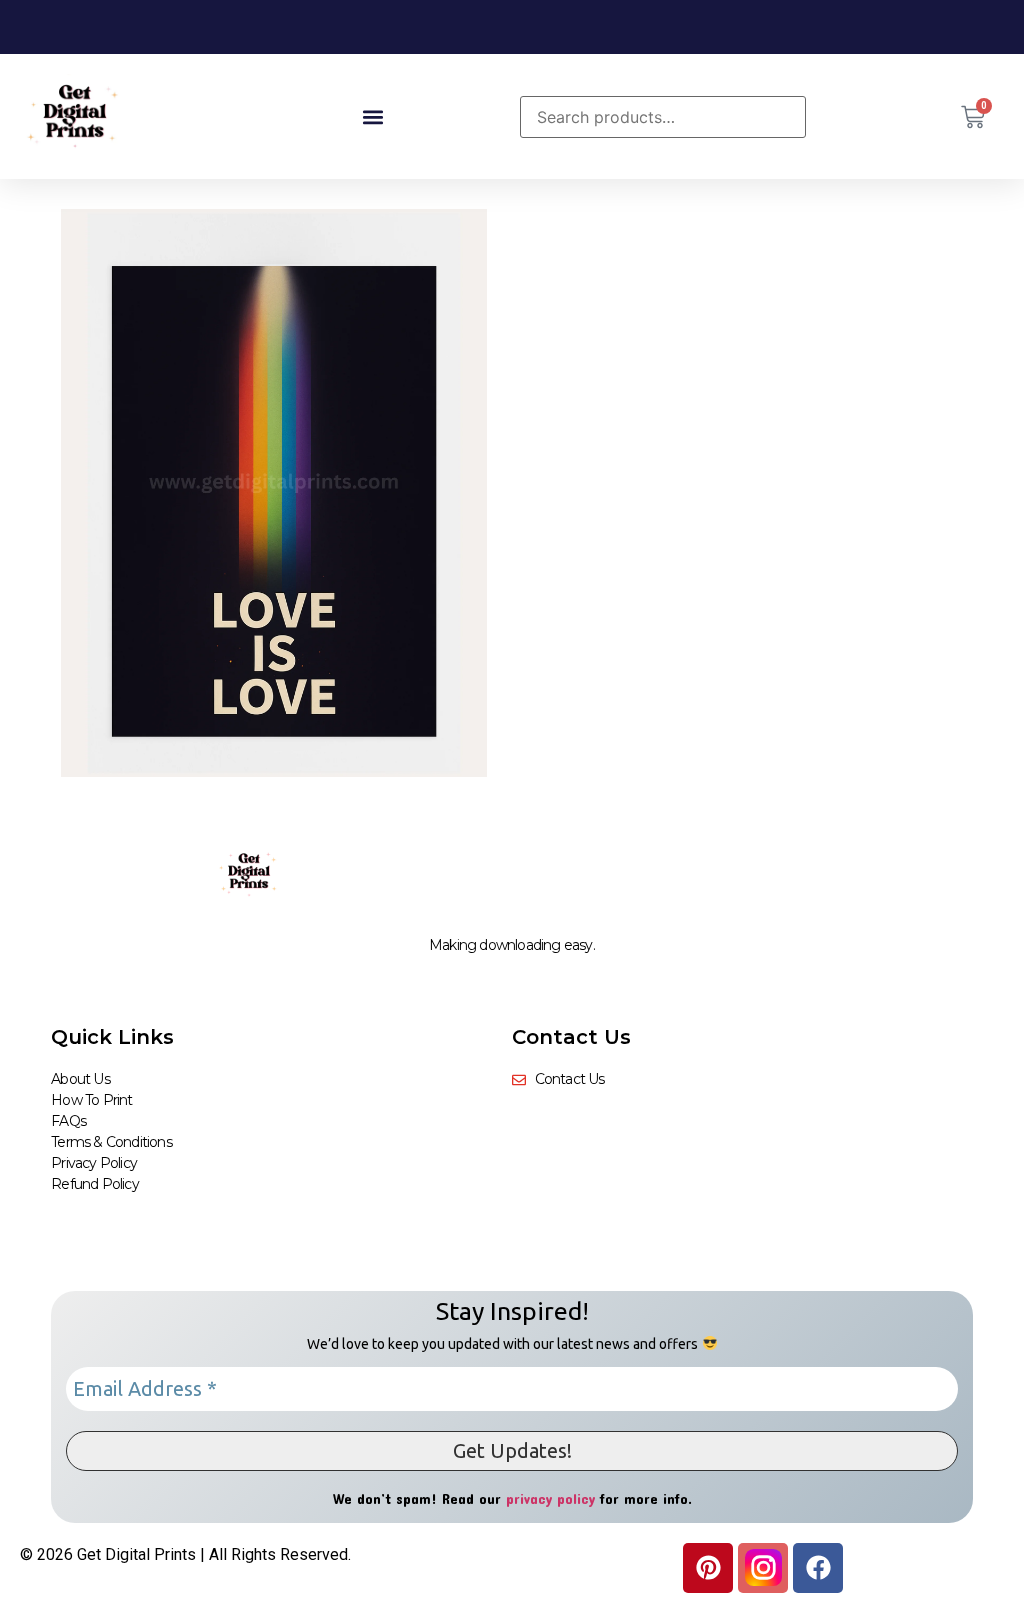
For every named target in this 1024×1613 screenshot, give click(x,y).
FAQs (68, 1121)
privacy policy (550, 1498)
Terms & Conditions (111, 1142)
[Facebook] (818, 1568)
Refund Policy (95, 1184)
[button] (372, 116)
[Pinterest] (708, 1568)
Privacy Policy (94, 1163)
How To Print (91, 1100)
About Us (80, 1079)
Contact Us (571, 1037)
